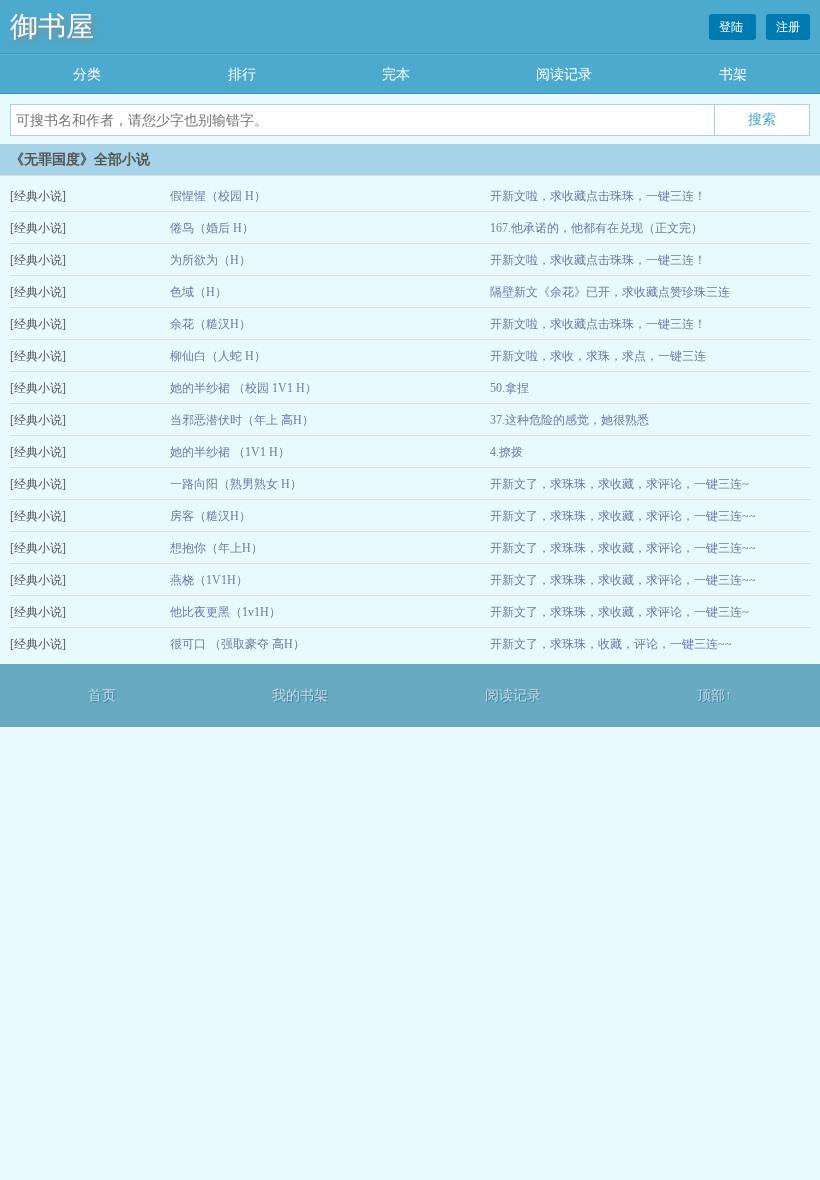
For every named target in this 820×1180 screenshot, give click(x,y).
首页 (102, 695)
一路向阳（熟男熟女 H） (236, 484)
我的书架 (300, 695)
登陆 (732, 27)
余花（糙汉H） (210, 324)
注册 (788, 27)
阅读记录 (564, 74)
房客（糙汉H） (210, 516)
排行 (242, 74)
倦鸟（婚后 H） (212, 228)
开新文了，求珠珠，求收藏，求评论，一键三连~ (619, 484)
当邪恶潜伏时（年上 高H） (242, 420)
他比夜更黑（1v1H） (225, 612)
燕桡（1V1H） (209, 580)
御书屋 (52, 26)
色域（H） (198, 292)
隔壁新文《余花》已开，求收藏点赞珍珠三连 (610, 292)
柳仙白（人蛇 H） (218, 356)
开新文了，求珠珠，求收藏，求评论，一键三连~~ (623, 516)
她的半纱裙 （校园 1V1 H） (243, 388)
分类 (87, 74)
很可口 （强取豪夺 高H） (237, 644)
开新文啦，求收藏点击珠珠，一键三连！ (598, 196)
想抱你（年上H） (216, 548)
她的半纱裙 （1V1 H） (230, 452)
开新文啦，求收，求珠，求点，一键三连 (598, 356)
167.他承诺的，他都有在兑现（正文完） (596, 228)
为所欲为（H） (210, 260)
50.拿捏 (509, 388)
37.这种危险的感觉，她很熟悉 (569, 420)
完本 (396, 74)
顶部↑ (714, 695)
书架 (733, 74)
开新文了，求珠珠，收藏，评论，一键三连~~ (611, 644)
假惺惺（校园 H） (218, 196)
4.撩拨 (506, 452)
